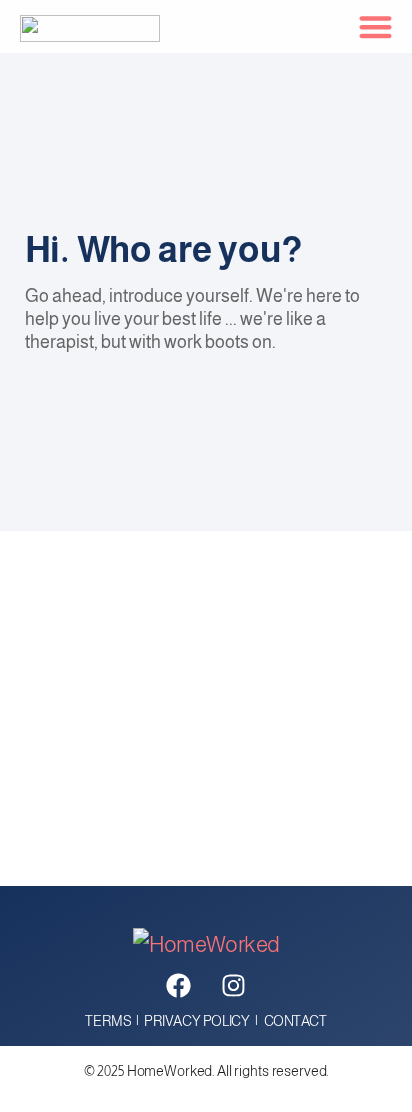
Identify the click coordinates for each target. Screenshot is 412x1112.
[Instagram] (234, 986)
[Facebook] (179, 986)
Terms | (114, 1021)
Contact (295, 1021)
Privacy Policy (196, 1021)
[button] (376, 26)
